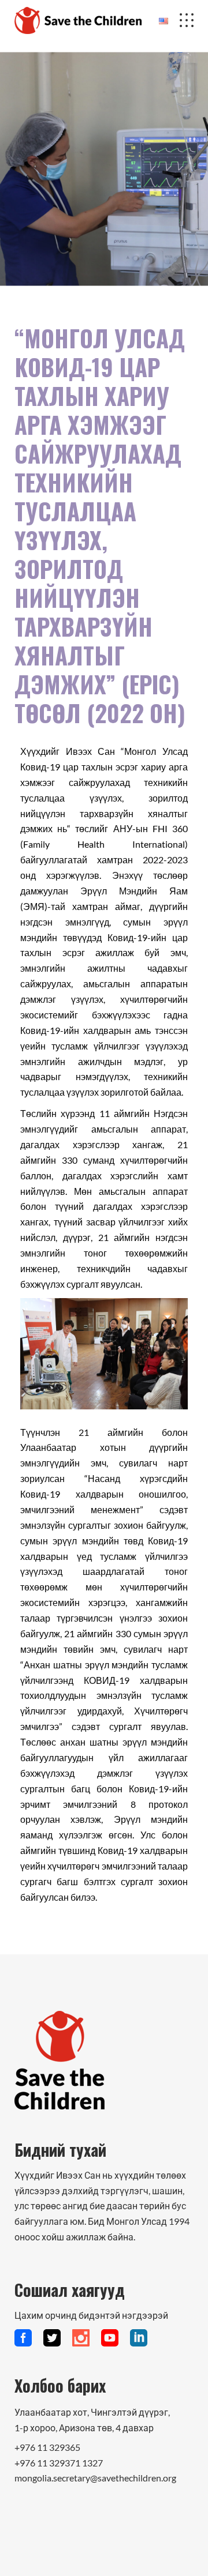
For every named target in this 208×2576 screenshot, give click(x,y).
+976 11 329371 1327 (59, 2463)
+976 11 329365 (47, 2447)
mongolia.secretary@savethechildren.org (95, 2478)
